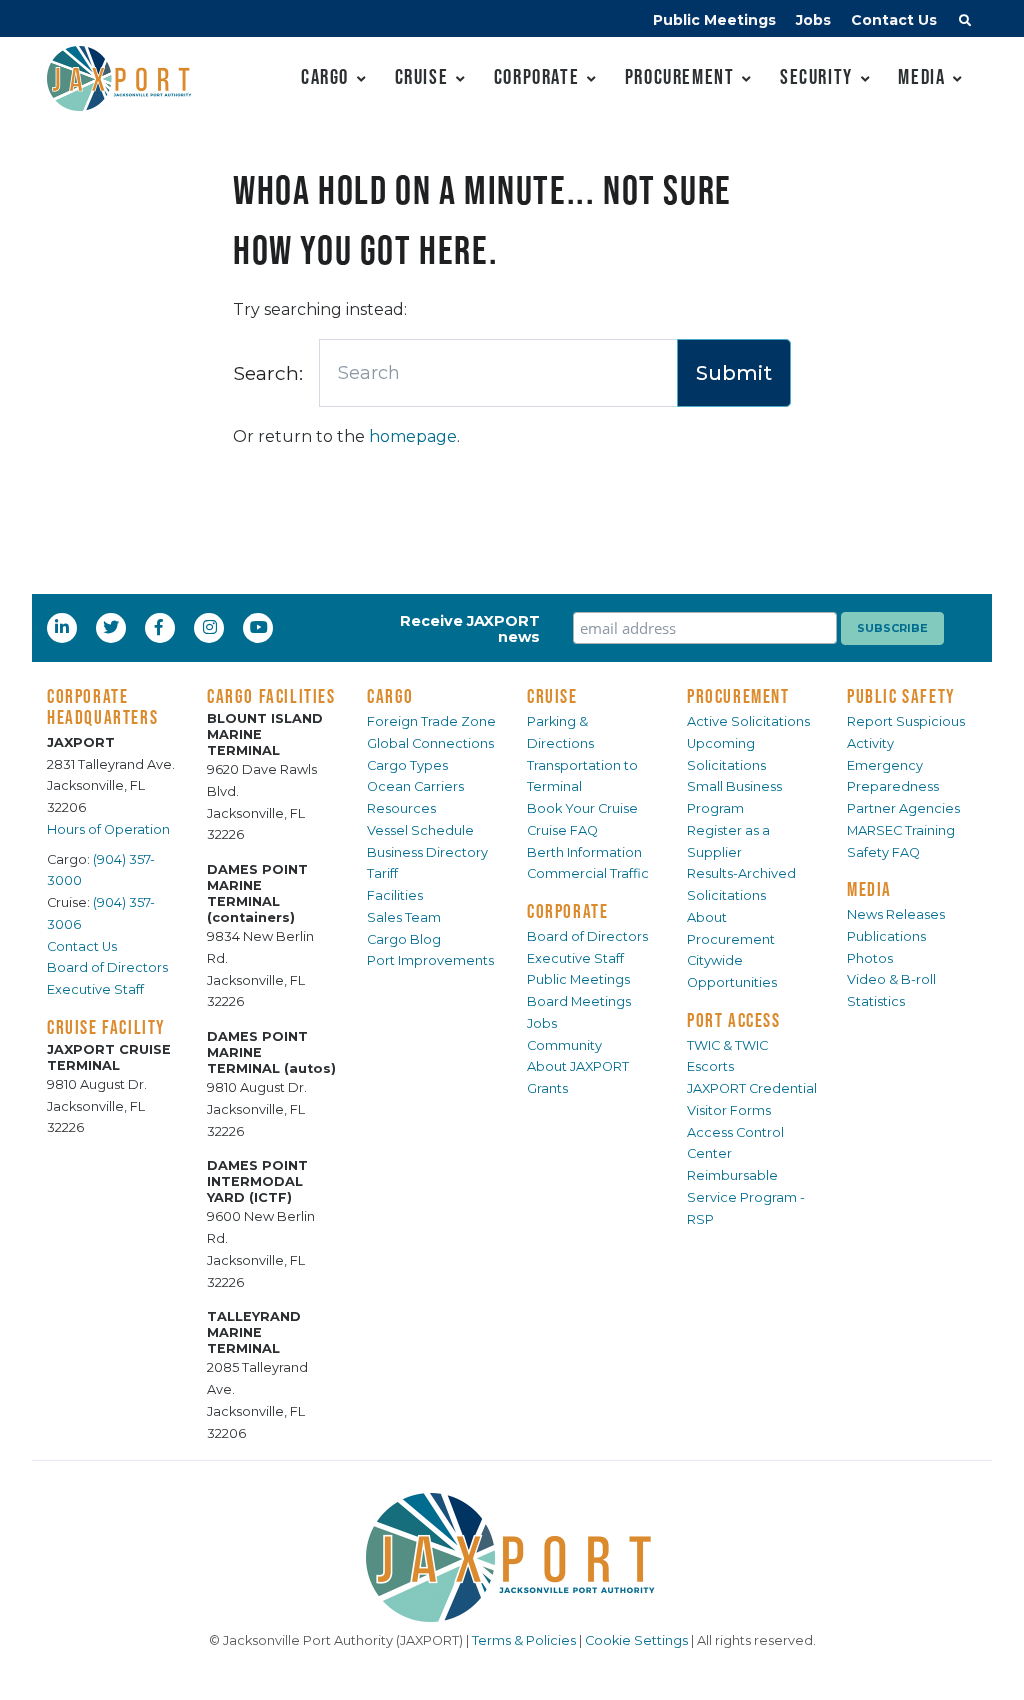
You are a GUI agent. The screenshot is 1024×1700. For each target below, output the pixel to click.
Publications (886, 936)
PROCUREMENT (738, 696)
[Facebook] (159, 627)
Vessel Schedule (420, 830)
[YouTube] (261, 627)
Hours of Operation (108, 829)
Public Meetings (714, 20)
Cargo (325, 76)
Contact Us (894, 20)
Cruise (422, 76)
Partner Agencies (903, 808)
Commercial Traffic (588, 873)
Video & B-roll (891, 979)
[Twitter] (113, 627)
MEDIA (869, 889)
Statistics (876, 1001)
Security (816, 76)
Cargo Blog (404, 939)
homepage (413, 436)
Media (921, 76)
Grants (547, 1088)
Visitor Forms (729, 1110)
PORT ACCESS (734, 1020)
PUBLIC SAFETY (901, 696)
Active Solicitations (748, 721)
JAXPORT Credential (752, 1088)
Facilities (395, 895)
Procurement (680, 76)
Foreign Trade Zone (431, 721)
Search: (268, 373)
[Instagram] (212, 627)
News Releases (896, 914)
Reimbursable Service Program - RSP (746, 1197)
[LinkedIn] (64, 627)
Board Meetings (579, 1001)
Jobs (813, 20)
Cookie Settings (636, 1640)
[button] (965, 23)
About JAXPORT (578, 1066)
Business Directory (427, 852)
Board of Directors (107, 967)
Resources (401, 808)
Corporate (536, 76)
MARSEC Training (901, 830)
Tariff (382, 873)
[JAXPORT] (512, 1557)
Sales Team (404, 917)
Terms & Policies (524, 1640)
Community (564, 1045)
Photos (870, 958)
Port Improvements (430, 960)
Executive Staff (95, 989)
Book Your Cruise (582, 808)
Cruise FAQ (562, 830)
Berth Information (584, 852)
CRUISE (552, 696)
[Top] (989, 1665)
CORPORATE (567, 911)
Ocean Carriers (415, 786)
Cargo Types (407, 765)
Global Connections (430, 743)
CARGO (390, 696)
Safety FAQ (883, 852)
